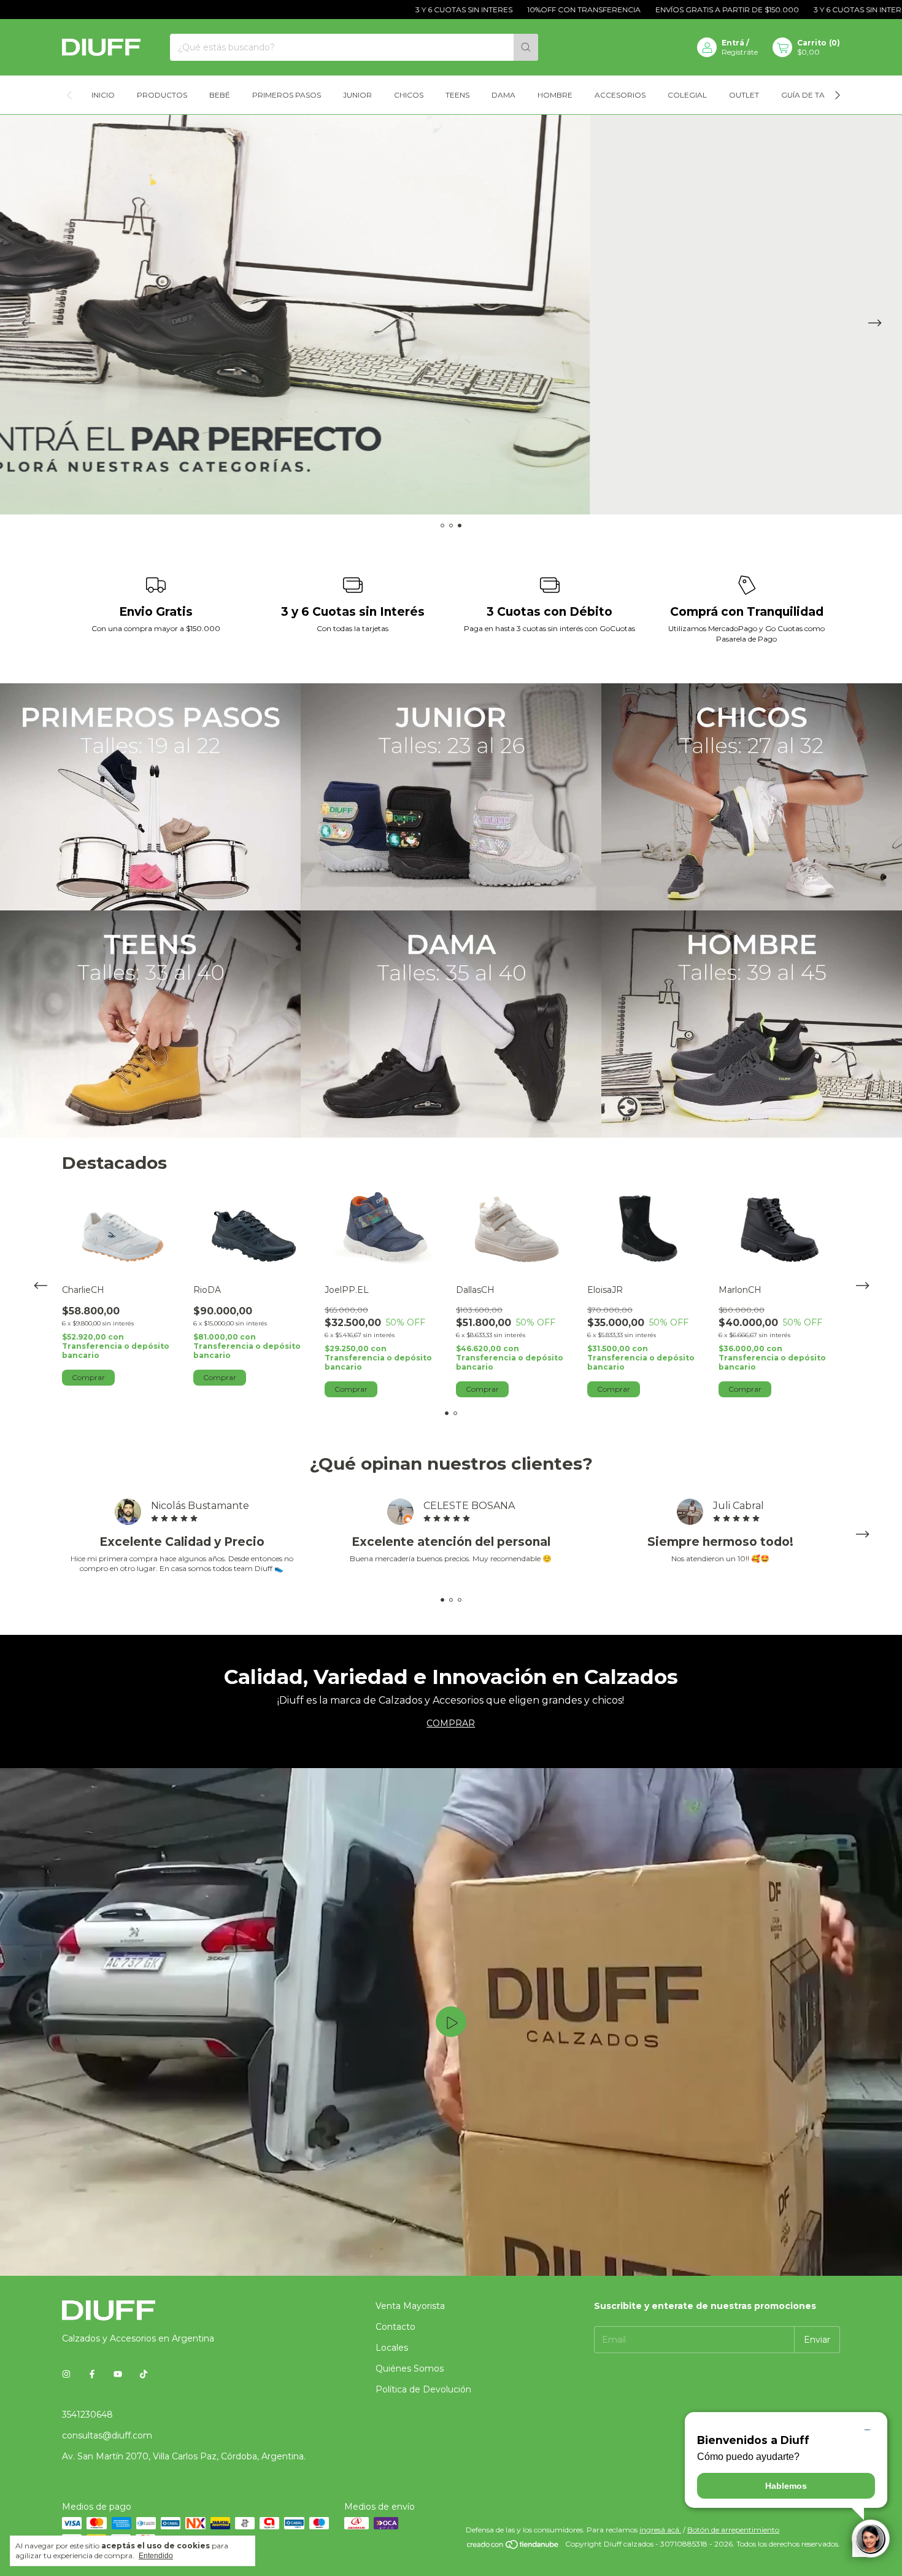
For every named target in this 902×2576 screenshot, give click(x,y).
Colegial (687, 95)
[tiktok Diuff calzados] (144, 2374)
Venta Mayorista (410, 2306)
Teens (457, 95)
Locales (392, 2348)
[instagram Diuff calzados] (66, 2374)
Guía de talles (812, 95)
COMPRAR (451, 1723)
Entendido (156, 2556)
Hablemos (786, 2486)
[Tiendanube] (513, 2547)
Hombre (555, 95)
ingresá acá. (660, 2530)
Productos (162, 95)
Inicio (103, 95)
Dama (503, 95)
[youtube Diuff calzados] (118, 2374)
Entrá (733, 43)
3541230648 (87, 2415)
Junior (357, 95)
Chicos (409, 95)
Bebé (220, 95)
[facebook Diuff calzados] (92, 2374)
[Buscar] (526, 47)
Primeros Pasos (287, 95)
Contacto (395, 2327)
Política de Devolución (423, 2389)
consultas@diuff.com (107, 2435)
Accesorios (620, 95)
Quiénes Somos (410, 2368)
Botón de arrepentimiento (733, 2530)
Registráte (740, 52)
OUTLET (744, 95)
